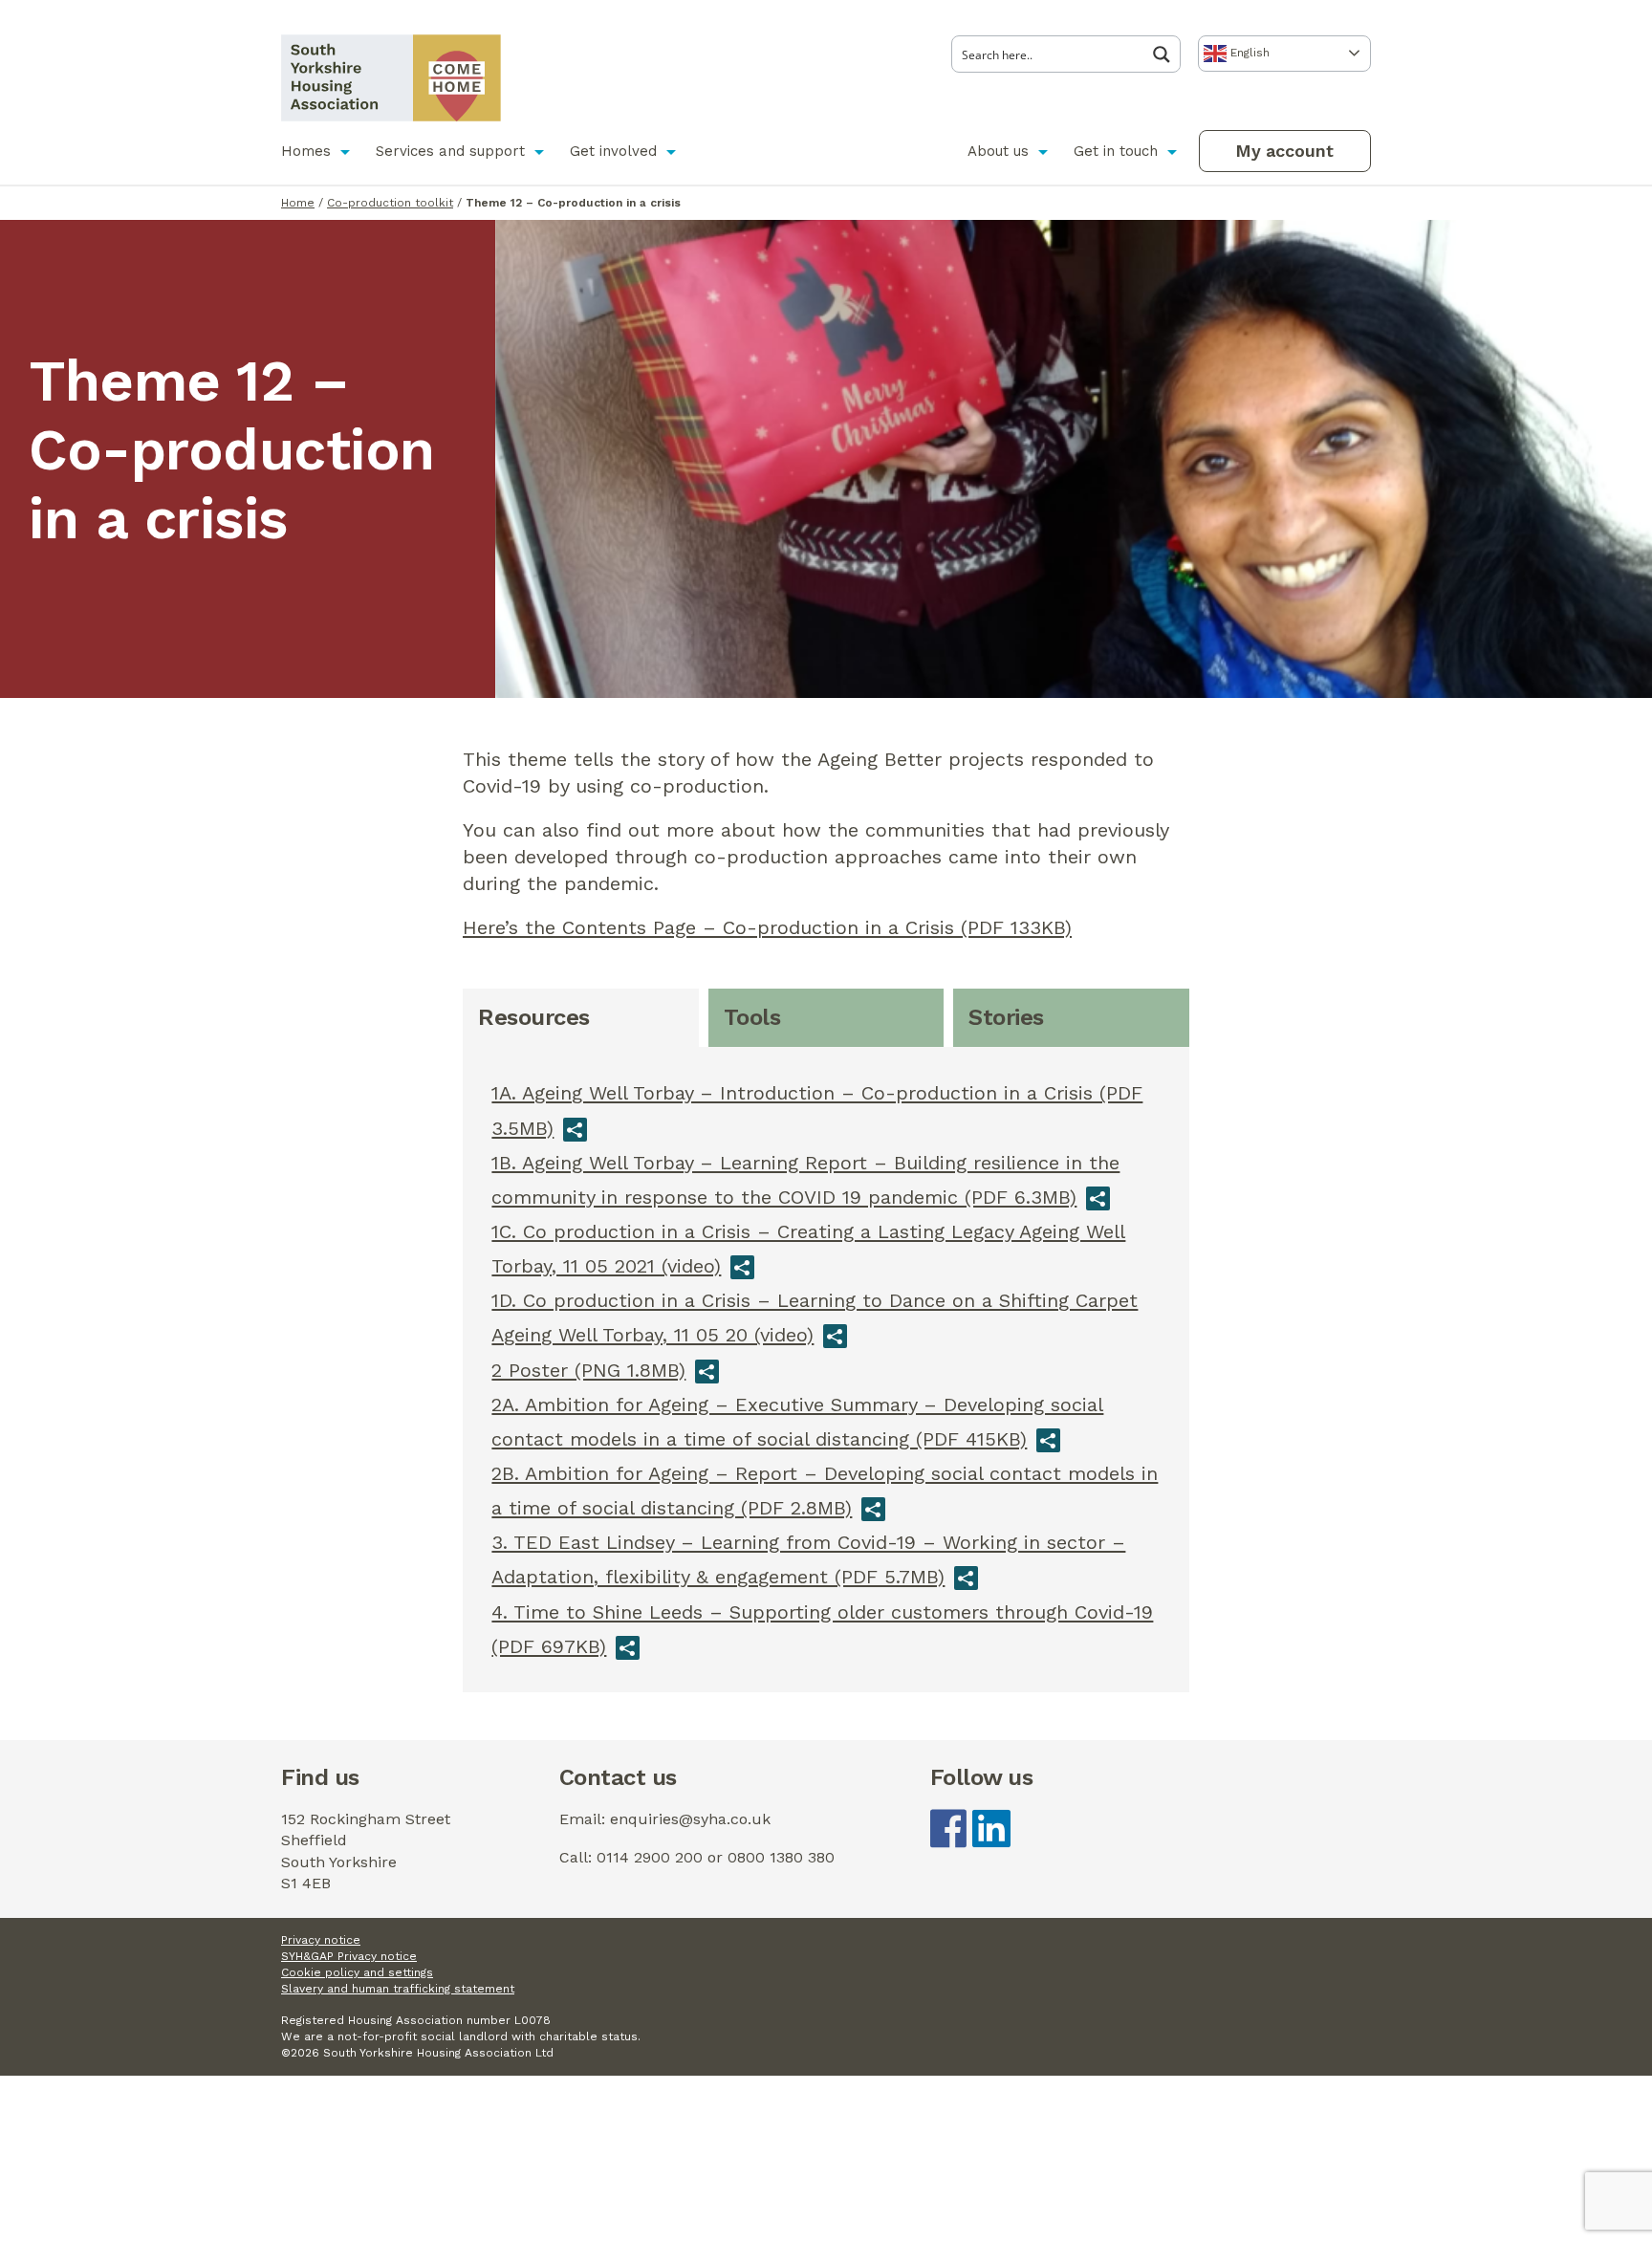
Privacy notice (321, 1940)
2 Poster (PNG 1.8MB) (588, 1370)
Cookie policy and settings (357, 1972)
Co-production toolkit (390, 203)
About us (998, 151)
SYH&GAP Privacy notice (349, 1956)
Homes (306, 151)
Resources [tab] (534, 1017)
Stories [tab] (1006, 1017)
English (1248, 53)
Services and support (450, 151)
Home (298, 203)
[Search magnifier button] (1166, 54)
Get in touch (1116, 151)
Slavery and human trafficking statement (398, 1989)
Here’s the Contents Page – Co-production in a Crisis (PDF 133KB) (767, 927)
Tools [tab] (752, 1017)
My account (1284, 151)
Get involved (613, 151)
